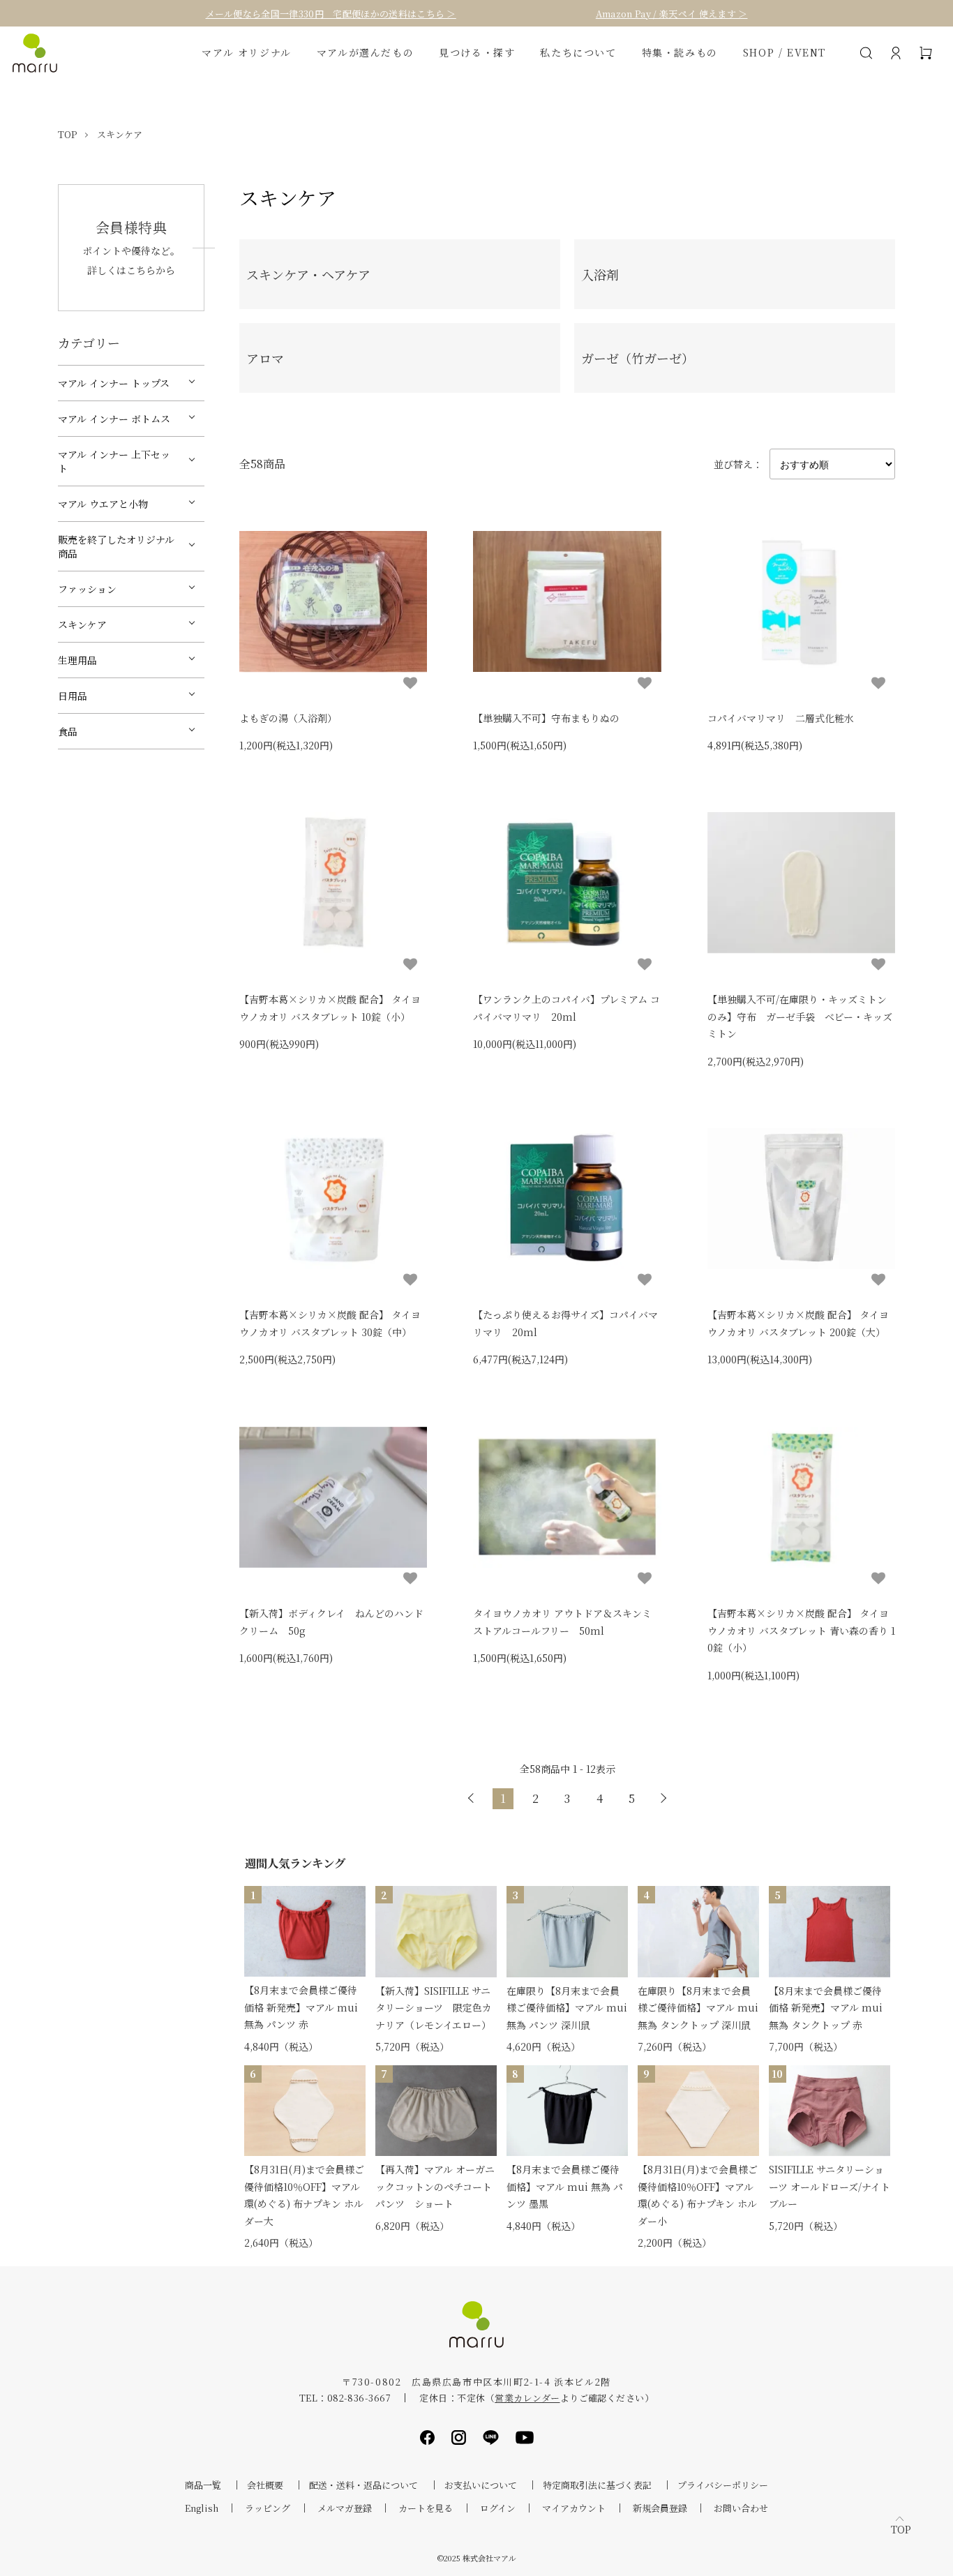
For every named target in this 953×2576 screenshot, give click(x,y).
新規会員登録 (660, 2508)
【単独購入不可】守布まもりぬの (546, 718)
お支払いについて (481, 2485)
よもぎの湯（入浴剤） (288, 718)
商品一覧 (203, 2485)
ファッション (87, 589)
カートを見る (426, 2508)
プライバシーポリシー (723, 2485)
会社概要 (265, 2485)
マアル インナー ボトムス (114, 419)
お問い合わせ (741, 2508)
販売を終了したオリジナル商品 (116, 546)
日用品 (73, 696)
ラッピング (268, 2508)
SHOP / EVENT (785, 53)
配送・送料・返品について (363, 2485)
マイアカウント (574, 2508)
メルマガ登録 (345, 2508)
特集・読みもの (680, 53)
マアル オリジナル (246, 53)
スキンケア (120, 134)
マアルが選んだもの (365, 53)
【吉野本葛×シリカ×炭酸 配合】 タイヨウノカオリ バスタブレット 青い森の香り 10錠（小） (801, 1630)
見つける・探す (477, 53)
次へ (663, 1799)
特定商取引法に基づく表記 (597, 2485)
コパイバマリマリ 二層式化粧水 (781, 718)
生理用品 (77, 660)
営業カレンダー (527, 2398)
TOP (67, 134)
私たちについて (578, 53)
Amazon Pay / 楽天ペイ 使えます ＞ (672, 14)
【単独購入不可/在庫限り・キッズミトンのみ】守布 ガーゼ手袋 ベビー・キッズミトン (800, 1016)
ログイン (498, 2508)
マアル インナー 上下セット (114, 461)
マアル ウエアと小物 (103, 504)
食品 (68, 731)
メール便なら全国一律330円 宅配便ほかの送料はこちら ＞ (331, 14)
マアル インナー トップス (114, 383)
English (202, 2508)
